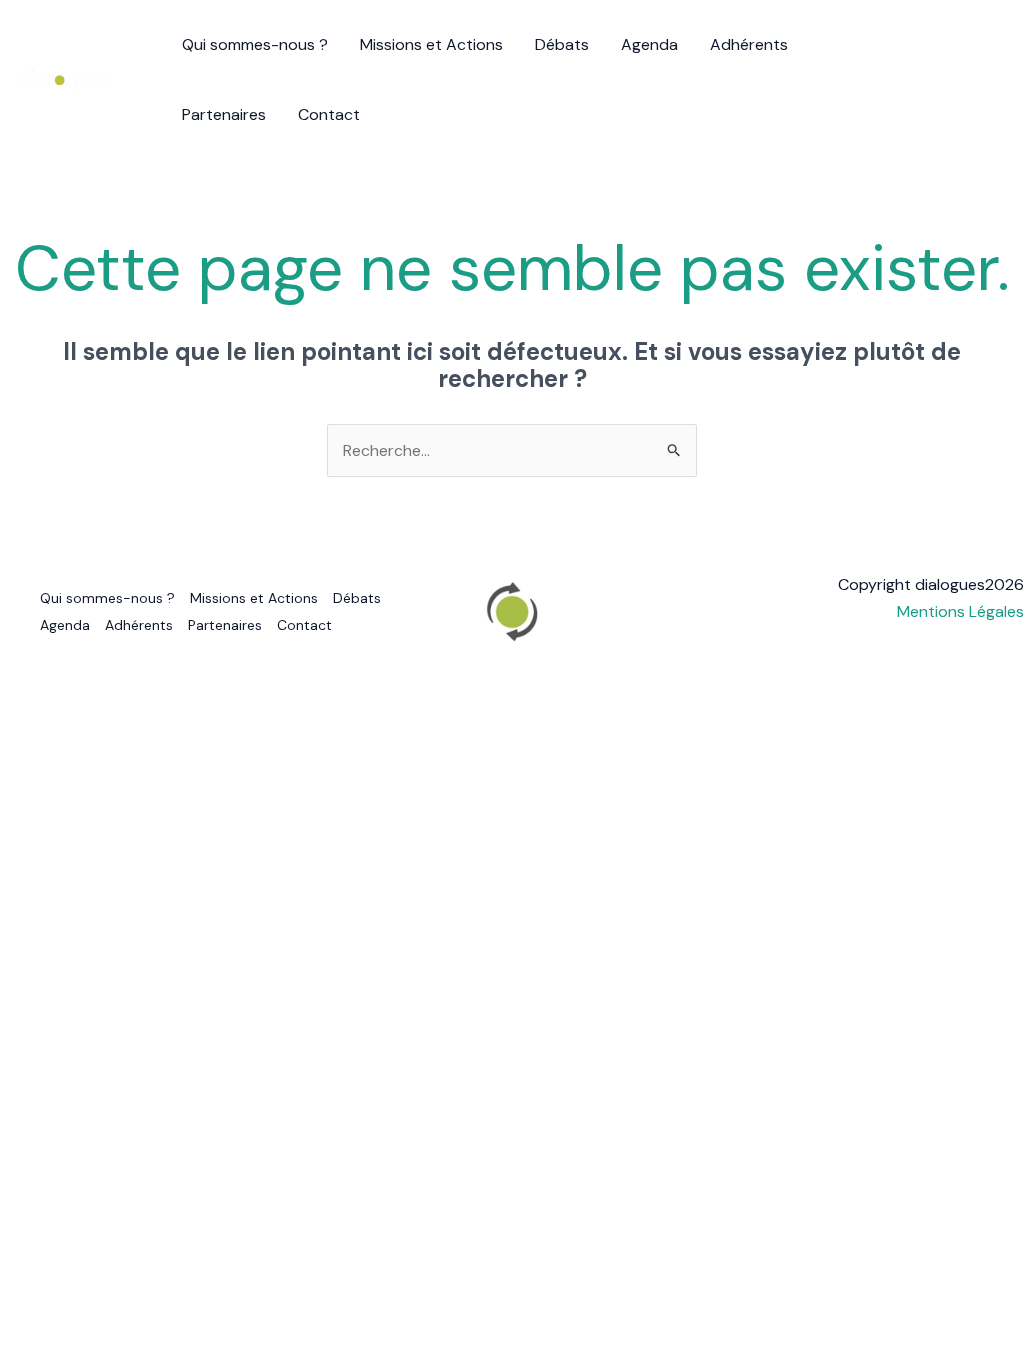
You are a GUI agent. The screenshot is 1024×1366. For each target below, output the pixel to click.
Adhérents (749, 44)
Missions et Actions (431, 44)
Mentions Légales (960, 611)
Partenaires (224, 114)
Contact (329, 114)
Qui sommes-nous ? (255, 44)
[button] (979, 80)
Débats (562, 44)
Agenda (649, 44)
